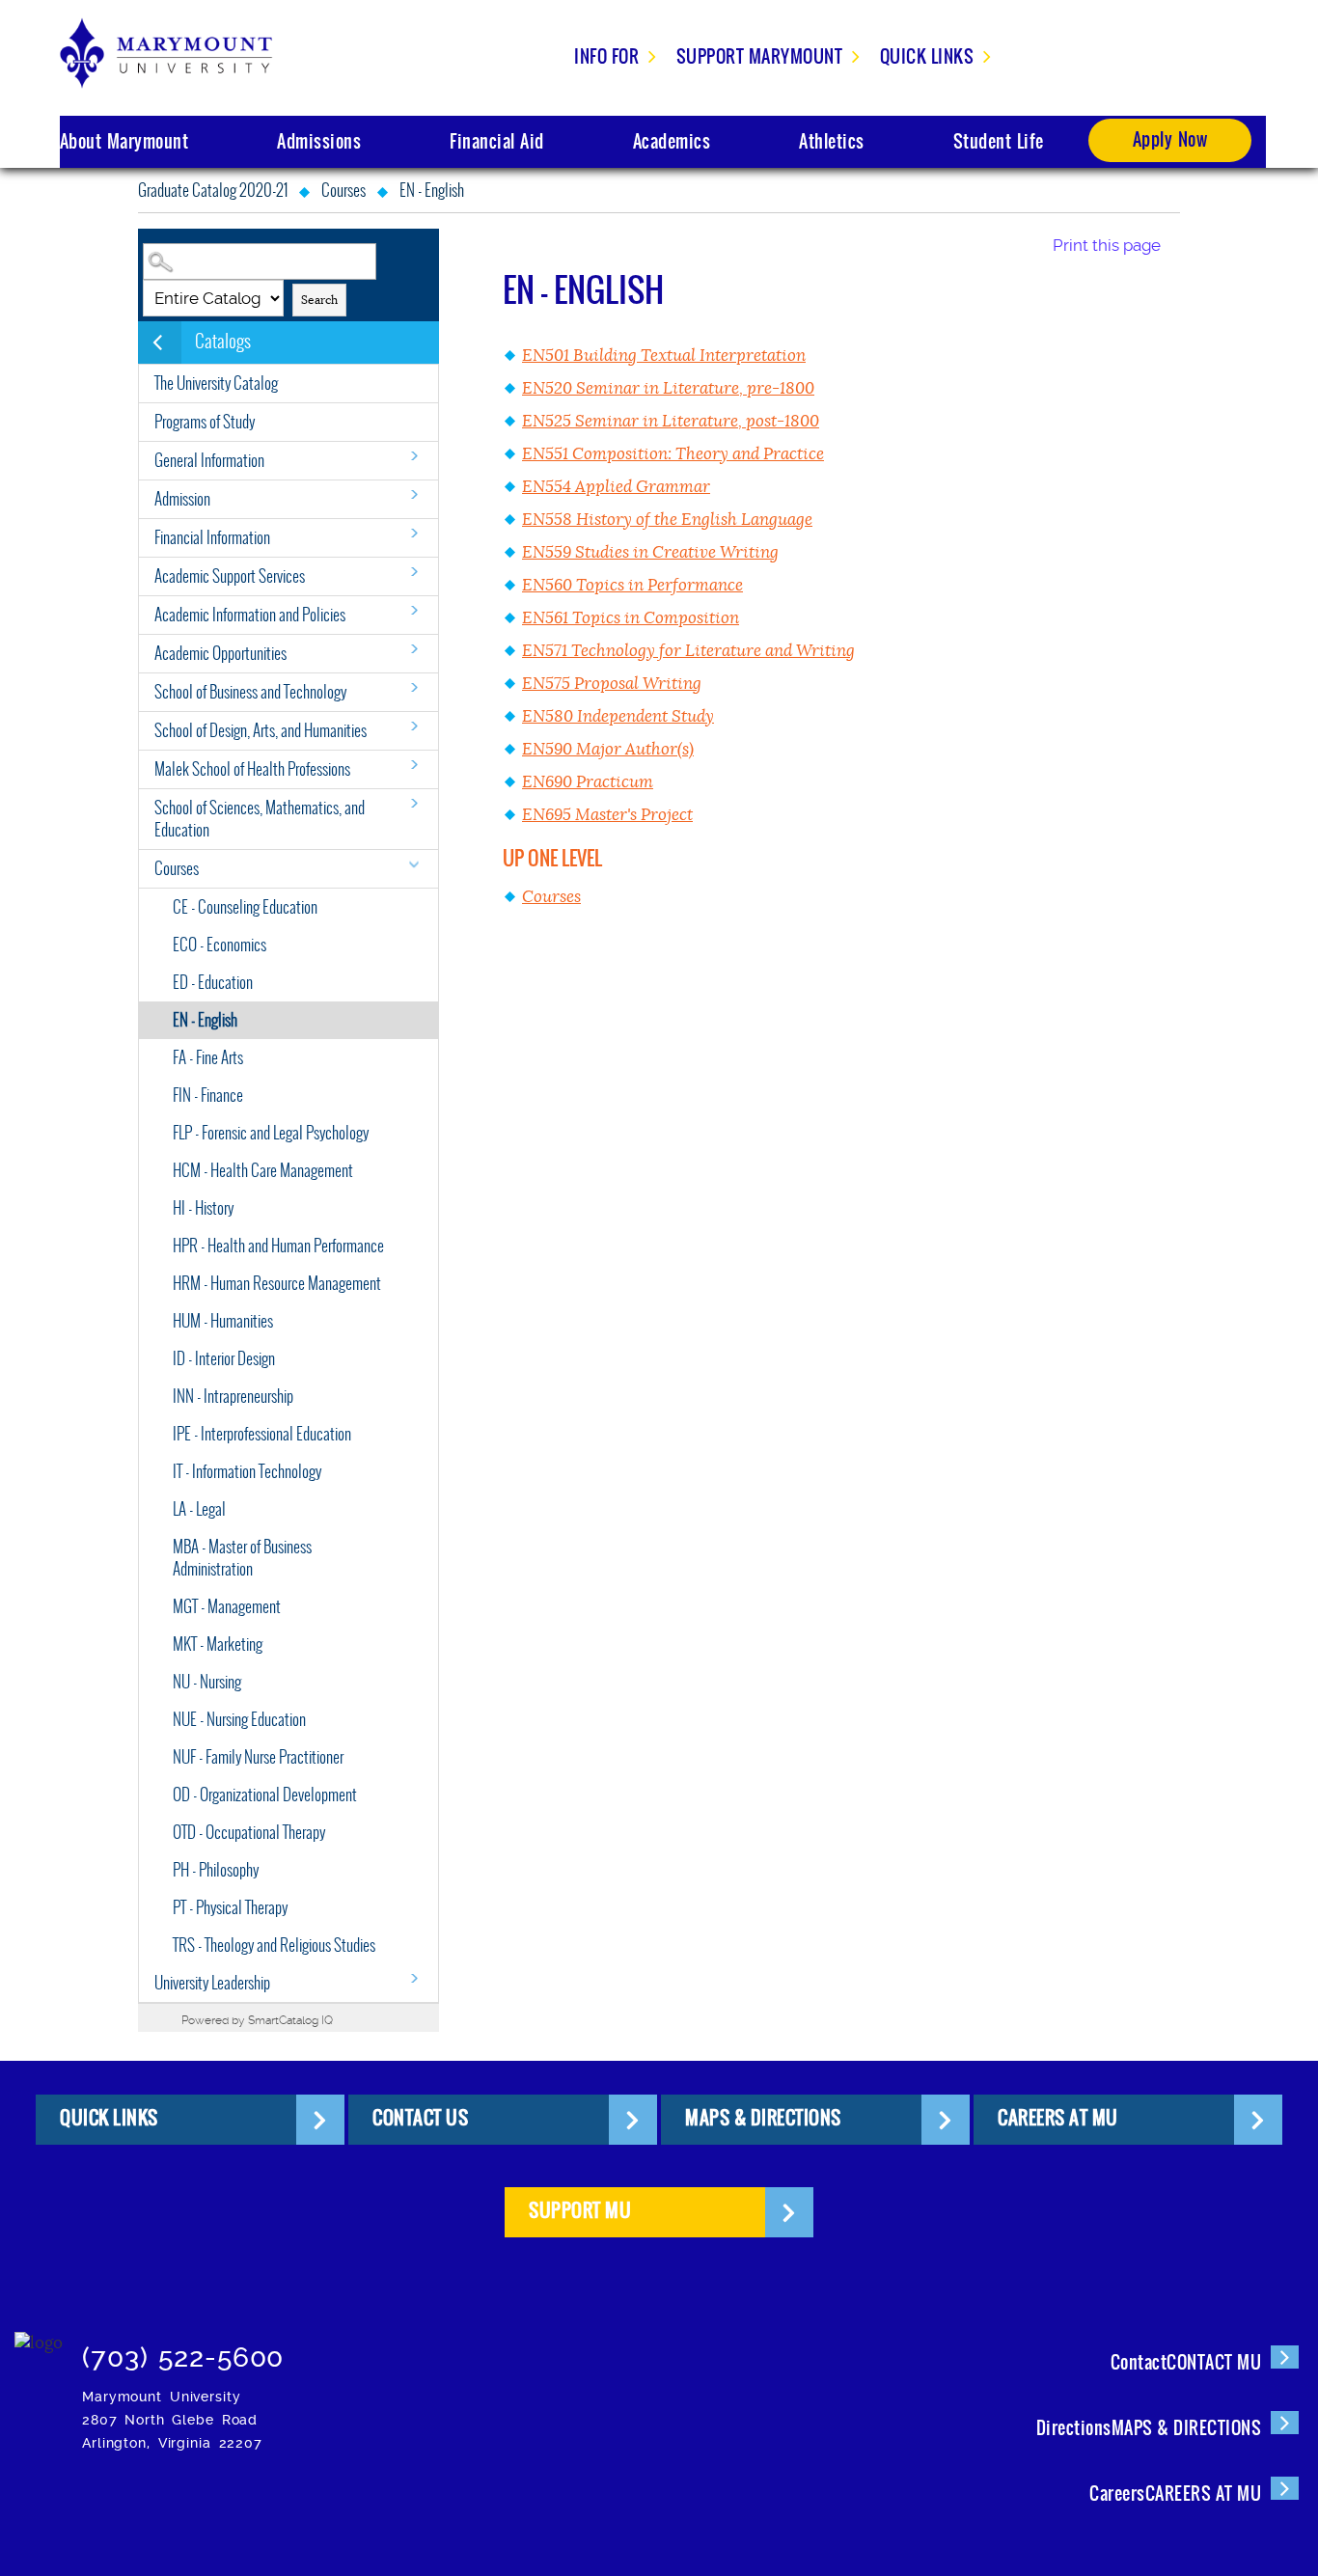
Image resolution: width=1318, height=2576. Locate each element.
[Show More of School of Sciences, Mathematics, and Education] (414, 803)
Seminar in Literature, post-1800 (671, 421)
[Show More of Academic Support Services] (414, 572)
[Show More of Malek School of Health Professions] (414, 765)
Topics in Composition (631, 618)
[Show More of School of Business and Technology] (414, 687)
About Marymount (124, 141)
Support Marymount (760, 56)
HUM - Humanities (223, 1321)
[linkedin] (337, 2503)
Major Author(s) (608, 749)
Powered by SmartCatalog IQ (257, 2020)
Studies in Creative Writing (650, 552)
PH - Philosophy (216, 1870)
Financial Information (212, 538)
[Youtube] (396, 2503)
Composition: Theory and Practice (673, 454)
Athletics (832, 141)
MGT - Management (227, 1607)
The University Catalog (216, 384)
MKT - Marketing (218, 1644)
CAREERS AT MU (1058, 2118)
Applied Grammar (616, 487)
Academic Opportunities (220, 654)
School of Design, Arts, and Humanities (261, 731)
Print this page (1107, 245)
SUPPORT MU (580, 2210)
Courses (343, 191)
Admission (182, 499)
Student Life (999, 141)
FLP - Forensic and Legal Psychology (271, 1133)
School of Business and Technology (250, 692)
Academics (672, 141)
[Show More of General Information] (414, 456)
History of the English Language (667, 520)
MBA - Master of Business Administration (242, 1558)
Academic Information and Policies (250, 615)
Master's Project (607, 815)
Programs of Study (205, 422)
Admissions (319, 141)
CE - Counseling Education (245, 907)
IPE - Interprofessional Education (262, 1434)
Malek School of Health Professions (252, 769)
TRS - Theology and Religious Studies (274, 1946)
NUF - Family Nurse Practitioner (258, 1757)
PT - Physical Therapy (230, 1908)
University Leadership (212, 1983)
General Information (209, 461)
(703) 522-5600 (183, 2357)
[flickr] (278, 2503)
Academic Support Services (230, 576)
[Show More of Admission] (414, 494)
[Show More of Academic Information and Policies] (414, 610)
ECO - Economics (220, 945)
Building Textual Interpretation (664, 356)
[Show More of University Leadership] (414, 1978)
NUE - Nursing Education (239, 1720)
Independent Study (618, 716)
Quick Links (927, 56)
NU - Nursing (207, 1682)
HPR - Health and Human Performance (278, 1246)
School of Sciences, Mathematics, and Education (260, 819)
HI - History (203, 1208)
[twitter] (220, 2503)
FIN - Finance (208, 1096)
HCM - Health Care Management (263, 1171)
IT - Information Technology (247, 1472)
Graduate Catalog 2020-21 (213, 191)
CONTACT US (420, 2118)
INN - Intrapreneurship (233, 1397)
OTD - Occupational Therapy (249, 1833)
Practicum (588, 782)
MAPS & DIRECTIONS (763, 2118)
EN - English (205, 1020)
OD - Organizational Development (265, 1795)
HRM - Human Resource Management (277, 1284)
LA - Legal (199, 1509)
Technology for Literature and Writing (688, 651)
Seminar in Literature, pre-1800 (668, 388)
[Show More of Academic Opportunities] (414, 649)
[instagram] (102, 2503)
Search (319, 300)
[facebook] (161, 2503)
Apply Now (1170, 139)
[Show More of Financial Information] (414, 533)
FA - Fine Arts (208, 1058)
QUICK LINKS (109, 2118)
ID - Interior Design (224, 1359)
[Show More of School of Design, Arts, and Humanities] (414, 726)
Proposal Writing (612, 684)
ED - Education (213, 983)
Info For (606, 56)
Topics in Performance (632, 585)
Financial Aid (497, 141)
